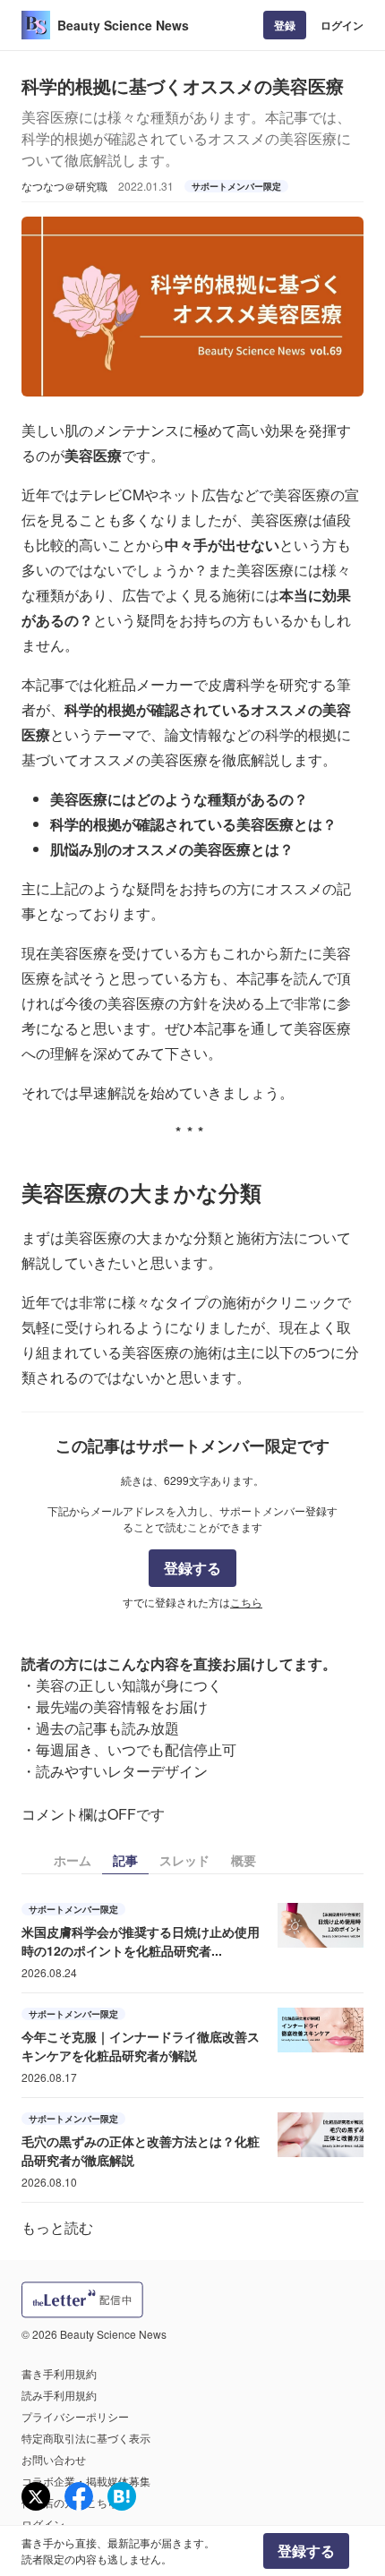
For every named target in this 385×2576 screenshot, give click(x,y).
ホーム (73, 1860)
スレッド (184, 1860)
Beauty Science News (123, 25)
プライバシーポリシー (75, 2416)
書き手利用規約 (59, 2373)
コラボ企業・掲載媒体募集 (86, 2481)
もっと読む (57, 2227)
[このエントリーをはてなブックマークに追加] (122, 2496)
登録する (192, 1568)
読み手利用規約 (59, 2395)
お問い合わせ (54, 2459)
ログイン (342, 25)
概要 (244, 1860)
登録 (285, 25)
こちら (246, 1602)
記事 (125, 1860)
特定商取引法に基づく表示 (86, 2438)
